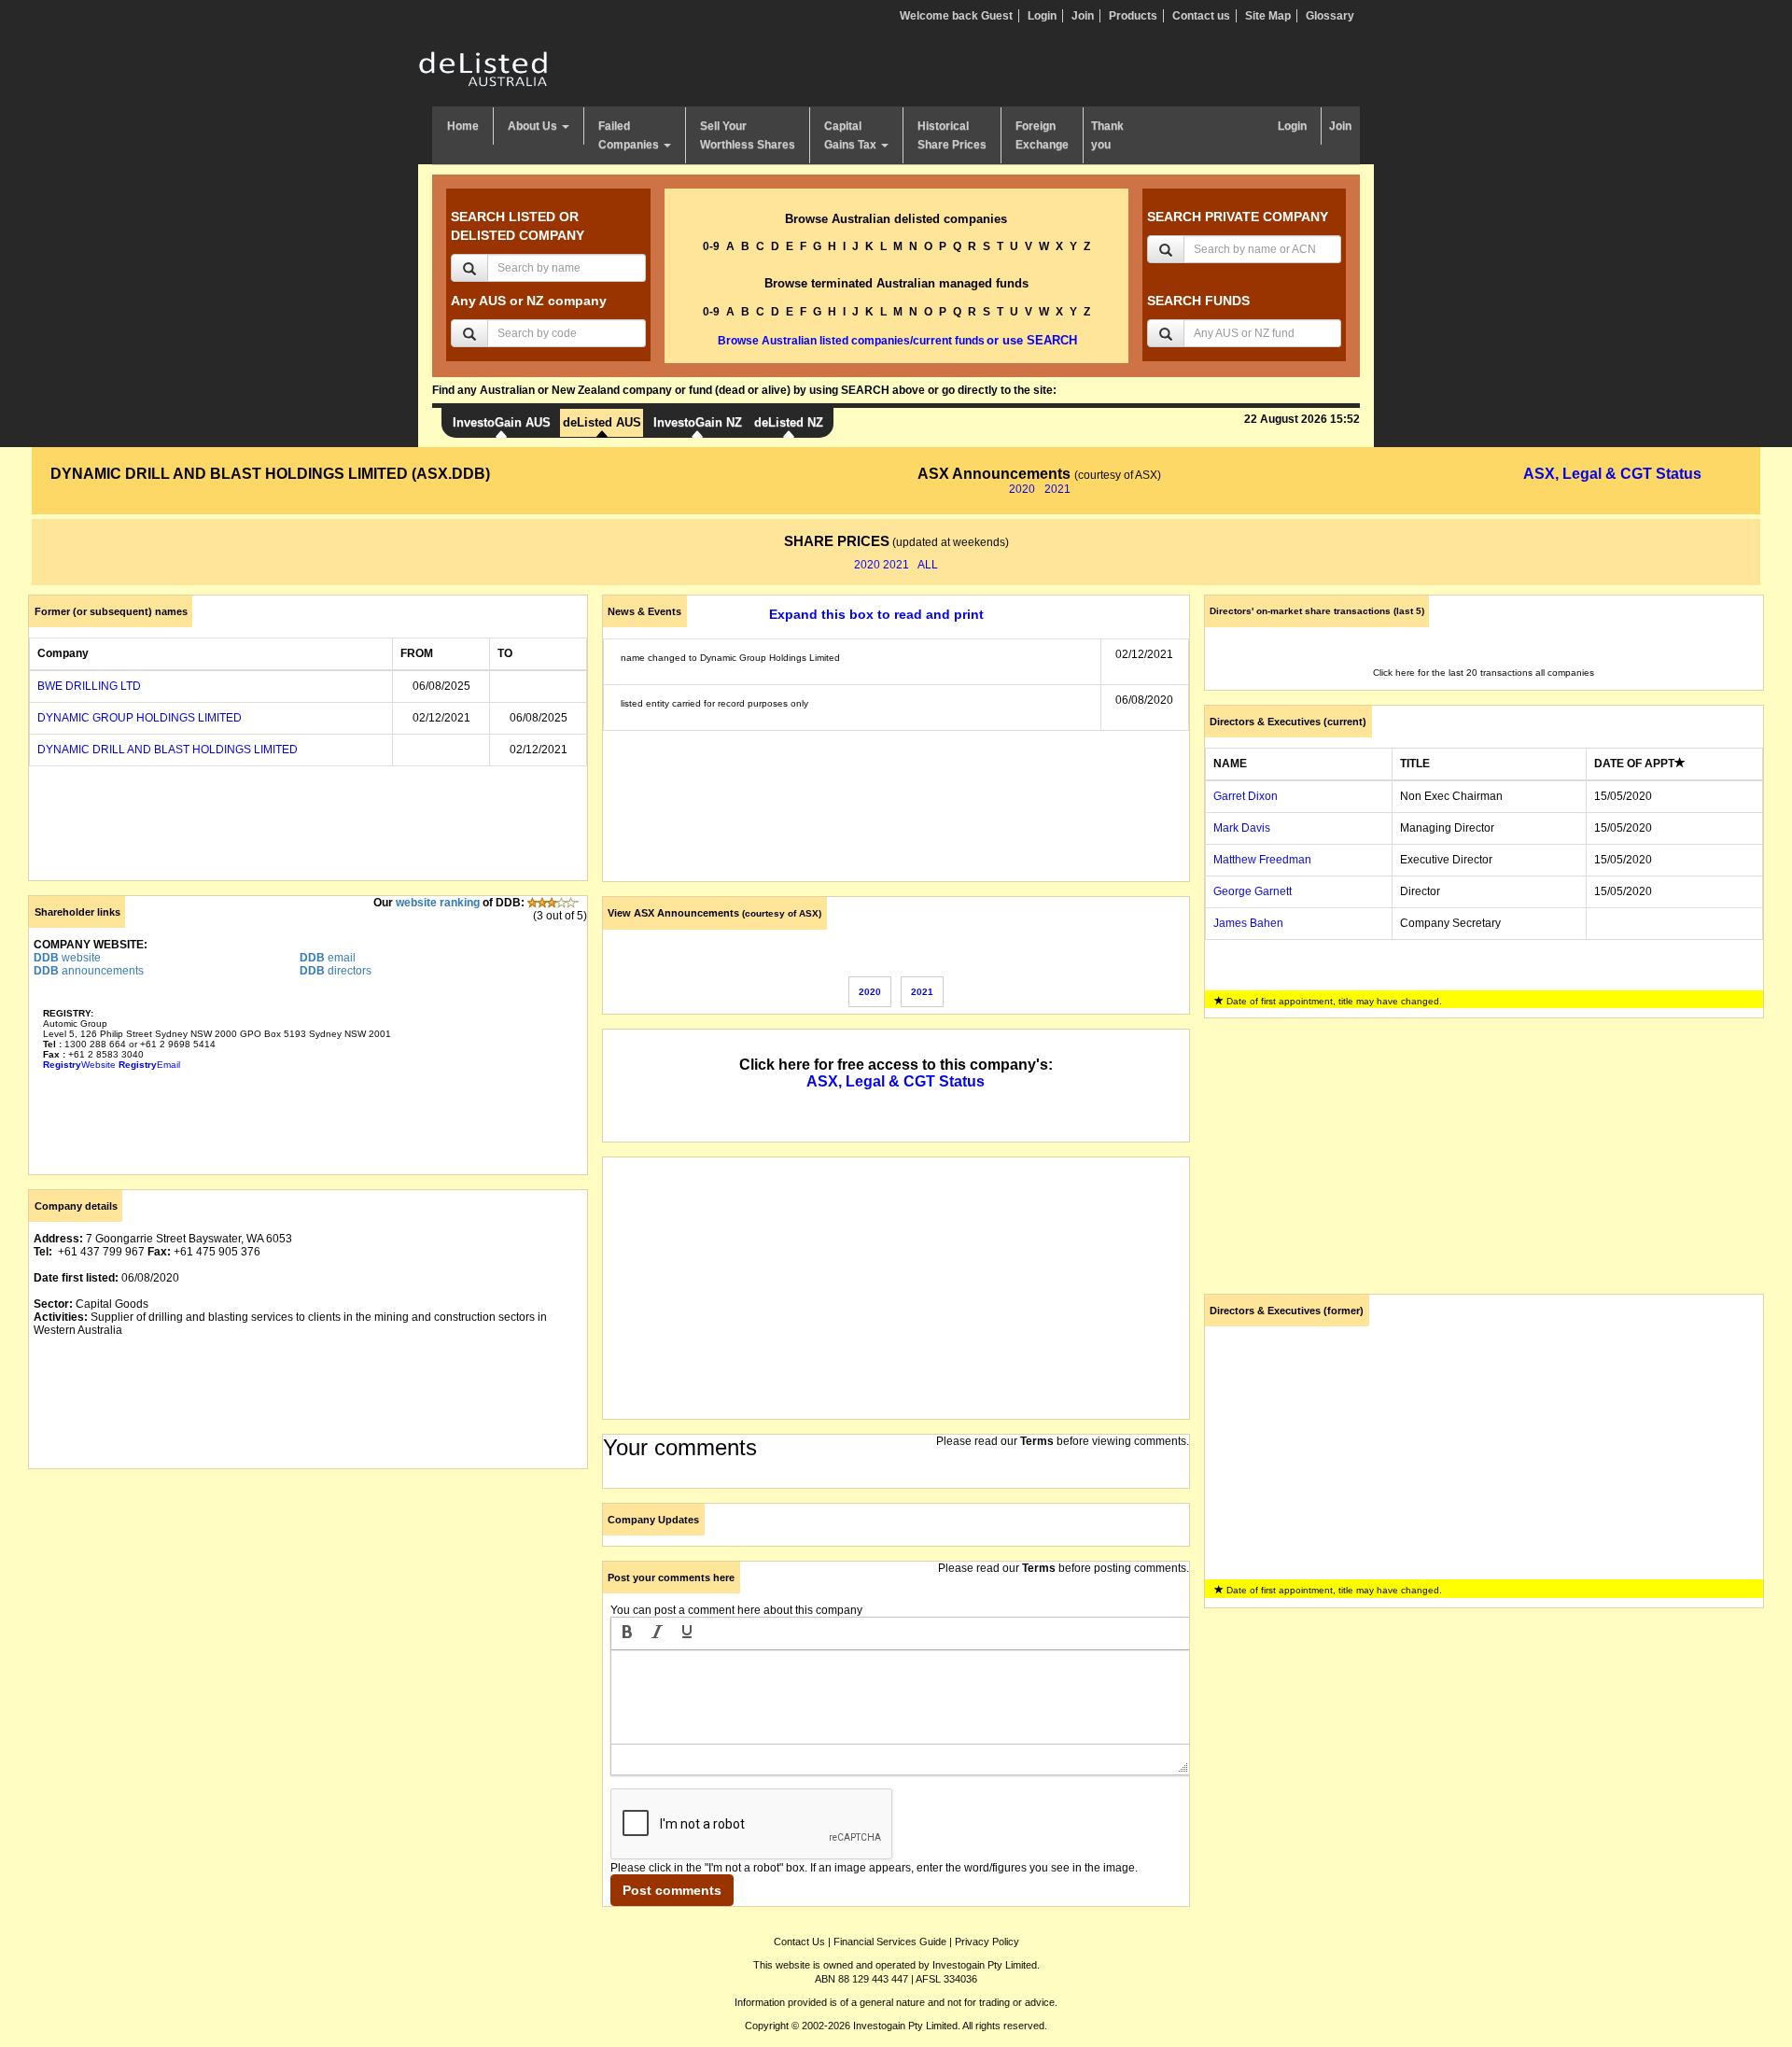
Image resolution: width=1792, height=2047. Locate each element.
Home (463, 126)
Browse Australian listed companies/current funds (851, 341)
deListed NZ (789, 422)
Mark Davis (1242, 828)
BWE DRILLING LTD (89, 686)
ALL (928, 565)
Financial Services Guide (890, 1942)
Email (149, 1065)
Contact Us (799, 1942)
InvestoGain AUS (502, 422)
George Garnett (1253, 891)
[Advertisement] (308, 1614)
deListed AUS (602, 422)
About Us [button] (534, 126)
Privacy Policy (987, 1942)
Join (1083, 16)
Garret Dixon (1246, 796)
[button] (627, 1633)
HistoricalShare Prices (952, 135)
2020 (1022, 489)
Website (79, 1065)
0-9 (711, 246)
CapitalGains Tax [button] (852, 135)
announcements (89, 971)
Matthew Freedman (1262, 860)
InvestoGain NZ (698, 422)
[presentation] (627, 1633)
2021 (1057, 489)
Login (1042, 16)
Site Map (1268, 16)
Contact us (1201, 16)
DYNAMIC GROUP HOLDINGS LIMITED (140, 718)
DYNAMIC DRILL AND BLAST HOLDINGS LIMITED (168, 750)
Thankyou (1107, 135)
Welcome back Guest (956, 16)
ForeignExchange (1042, 135)
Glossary (1330, 16)
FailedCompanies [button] (630, 135)
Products (1133, 16)
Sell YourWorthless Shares (748, 135)
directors (336, 971)
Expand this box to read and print (876, 614)
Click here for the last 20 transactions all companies (1484, 673)
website (67, 958)
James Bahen (1248, 923)
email (328, 958)
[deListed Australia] (483, 68)
